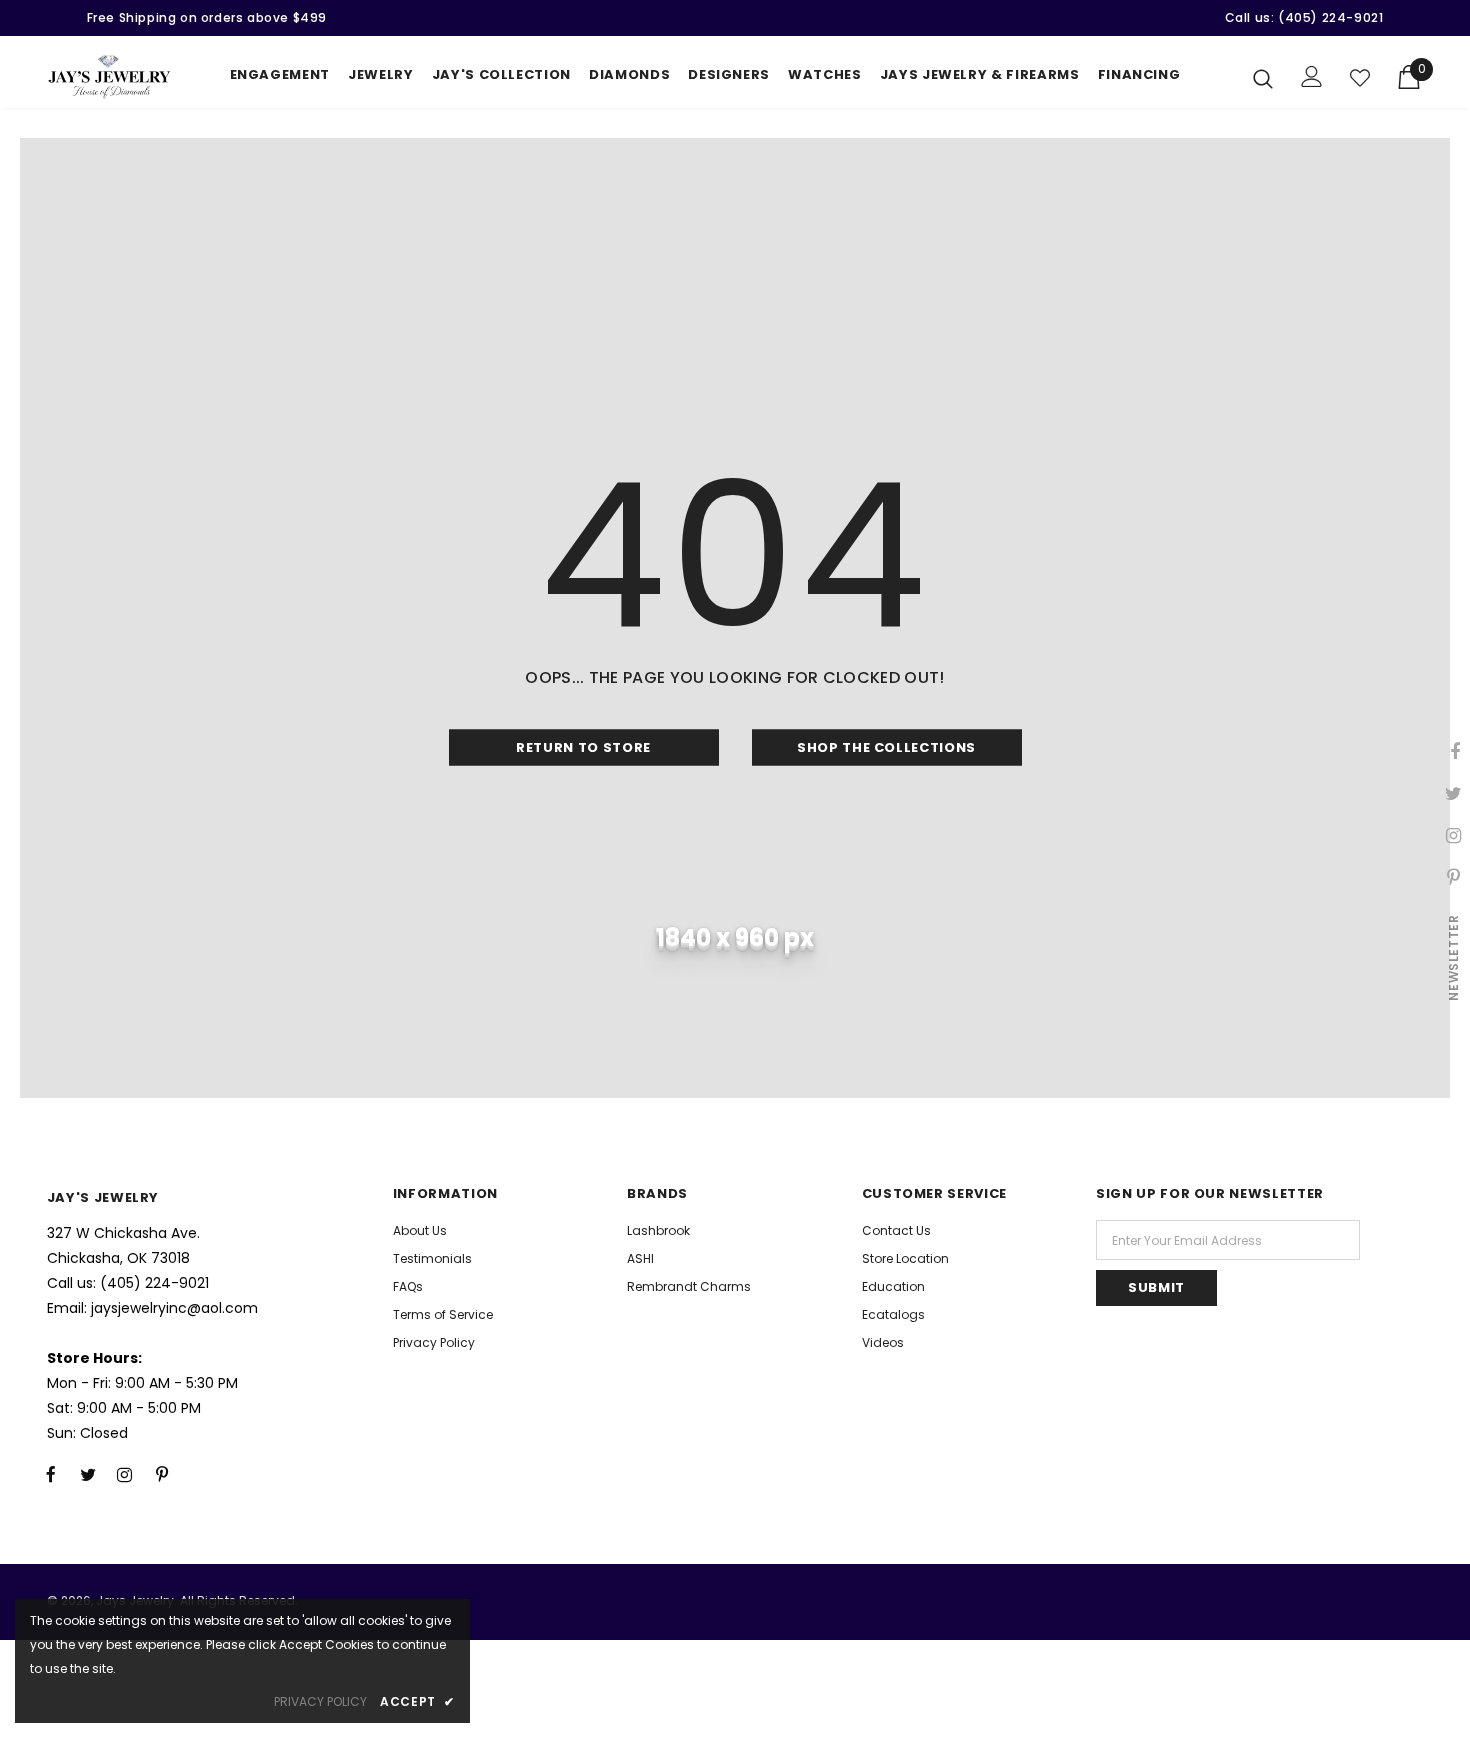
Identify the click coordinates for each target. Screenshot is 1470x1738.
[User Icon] (1312, 76)
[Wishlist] (1360, 78)
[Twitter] (88, 1474)
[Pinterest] (162, 1474)
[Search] (1263, 78)
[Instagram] (125, 1474)
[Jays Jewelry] (109, 77)
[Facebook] (51, 1474)
